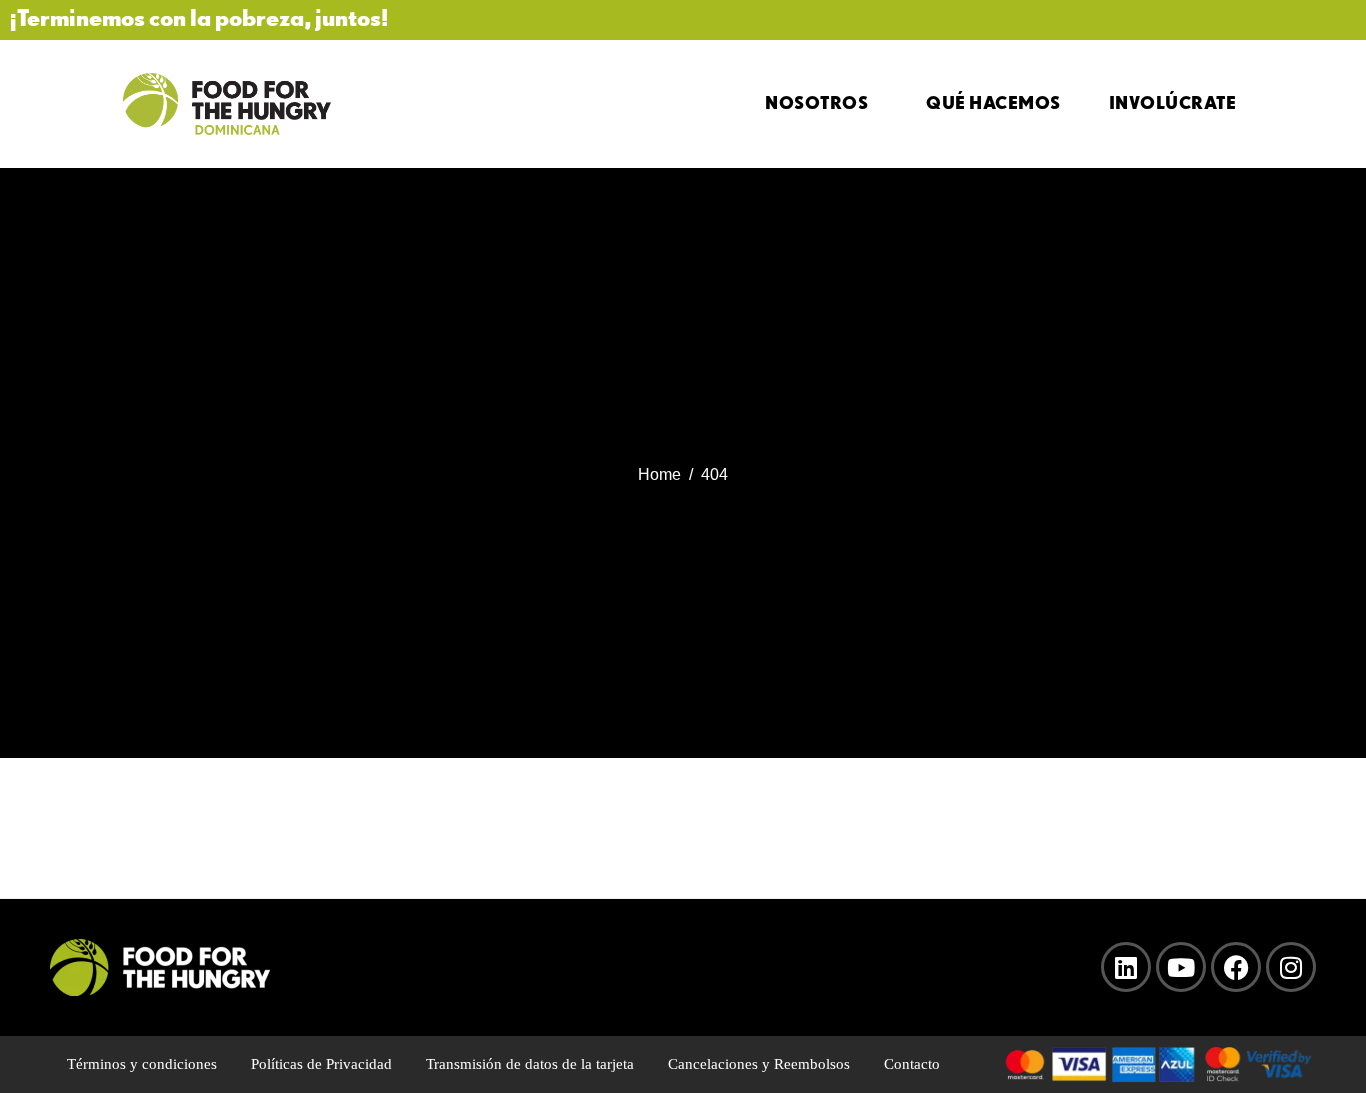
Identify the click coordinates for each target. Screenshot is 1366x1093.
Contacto (912, 1064)
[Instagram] (1291, 967)
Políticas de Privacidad (321, 1064)
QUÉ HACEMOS (993, 102)
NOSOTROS (816, 102)
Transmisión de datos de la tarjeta (530, 1064)
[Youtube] (1181, 967)
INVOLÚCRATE (1173, 102)
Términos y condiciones (142, 1064)
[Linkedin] (1126, 967)
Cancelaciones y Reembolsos (759, 1064)
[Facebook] (1236, 967)
